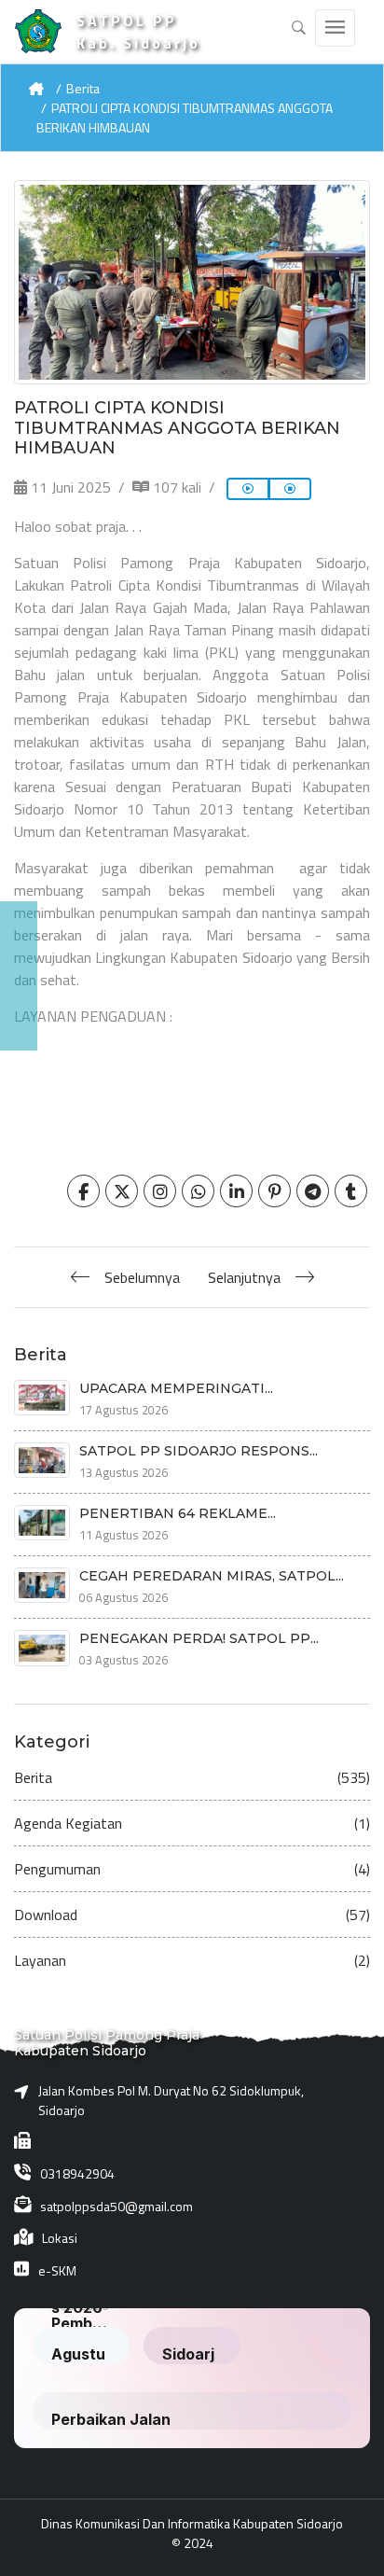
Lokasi (60, 2238)
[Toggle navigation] (335, 28)
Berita (83, 88)
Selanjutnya (244, 1277)
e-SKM (57, 2270)
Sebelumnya (142, 1277)
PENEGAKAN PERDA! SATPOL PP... (199, 1638)
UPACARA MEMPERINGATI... (176, 1388)
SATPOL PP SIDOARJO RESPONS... (199, 1451)
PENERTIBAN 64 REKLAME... (178, 1513)
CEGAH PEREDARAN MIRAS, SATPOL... (212, 1576)
